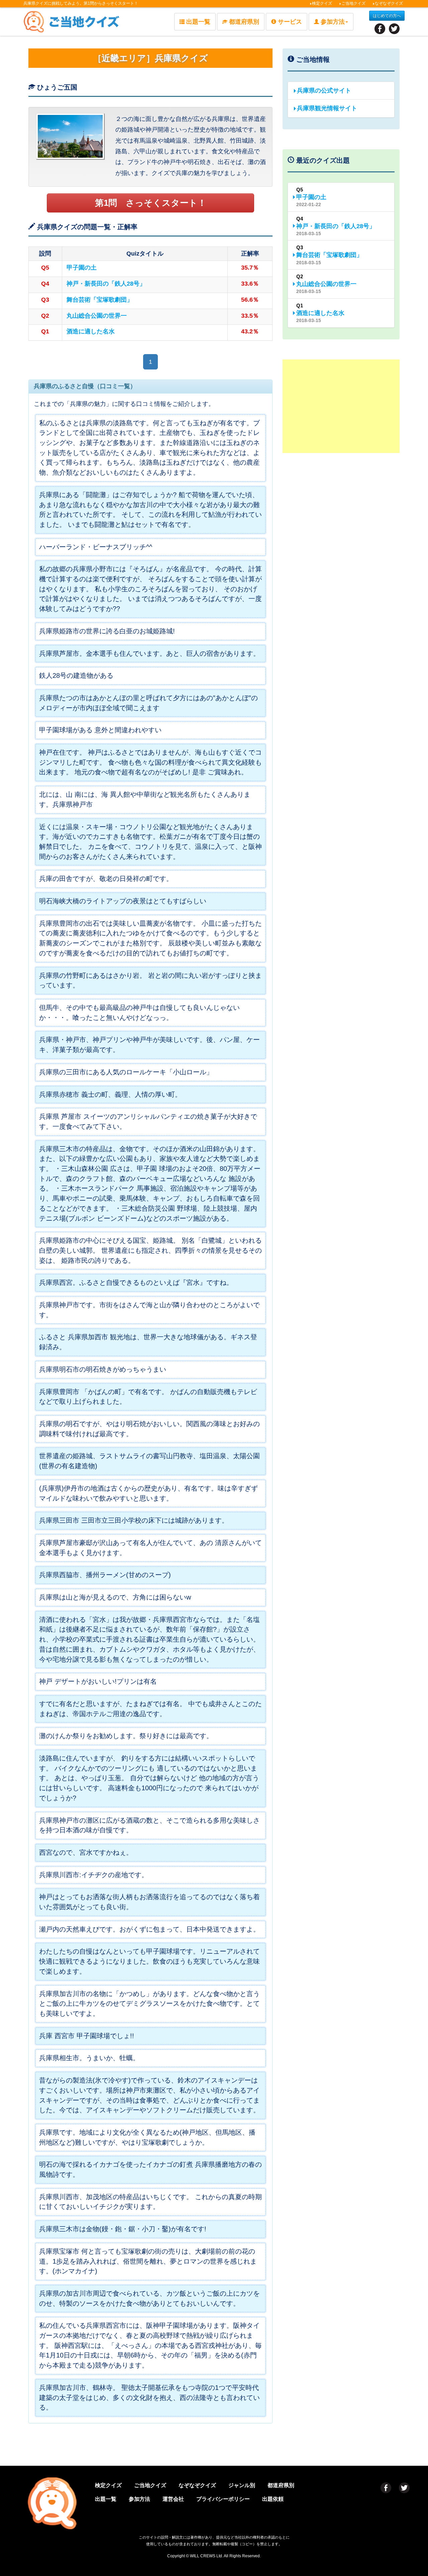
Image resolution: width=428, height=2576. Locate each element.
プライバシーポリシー (223, 2499)
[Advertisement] (341, 406)
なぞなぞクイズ (389, 3)
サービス (290, 22)
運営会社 (173, 2499)
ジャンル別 (242, 2485)
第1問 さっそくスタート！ (151, 203)
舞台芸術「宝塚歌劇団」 (100, 300)
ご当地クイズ (353, 3)
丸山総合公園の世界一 (97, 316)
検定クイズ (322, 3)
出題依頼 (273, 2499)
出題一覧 (198, 22)
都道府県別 (244, 22)
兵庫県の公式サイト (324, 91)
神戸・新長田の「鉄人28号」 (106, 284)
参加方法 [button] (333, 22)
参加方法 (139, 2499)
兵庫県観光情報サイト (327, 108)
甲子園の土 (82, 268)
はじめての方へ (387, 16)
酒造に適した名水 (91, 331)
